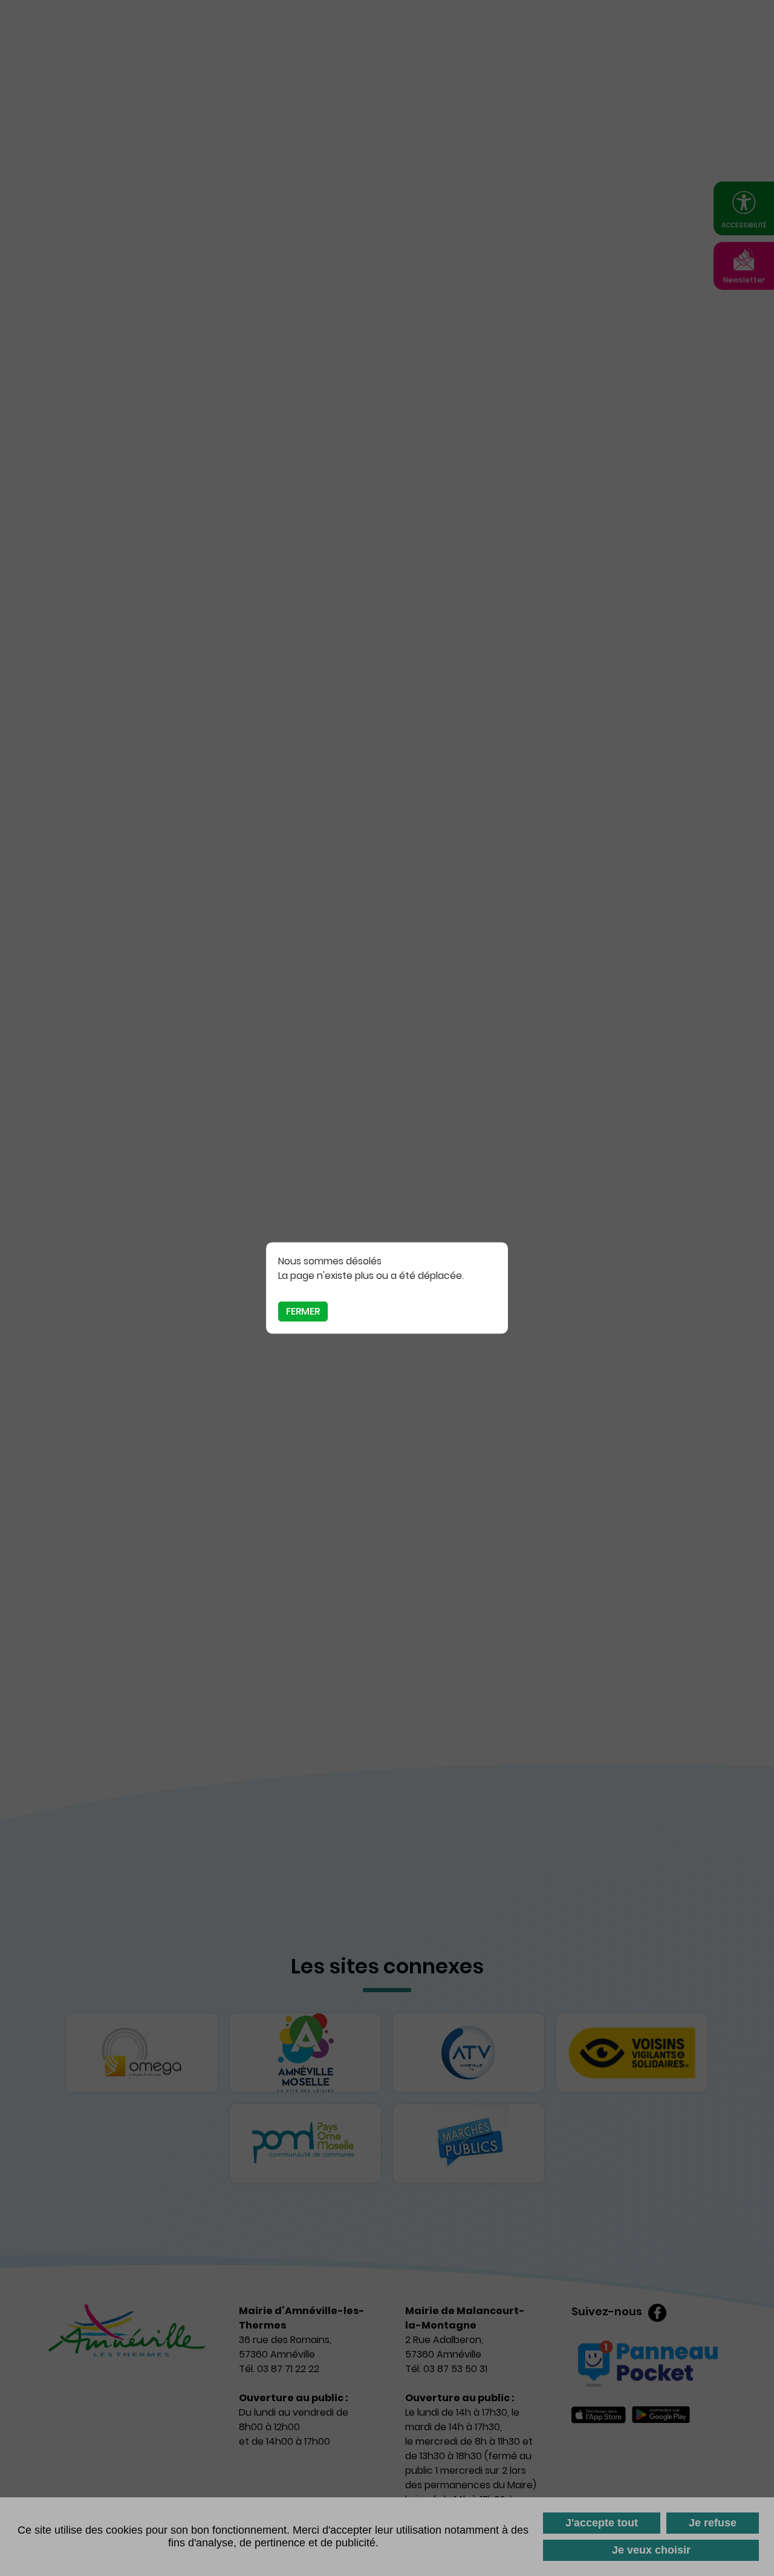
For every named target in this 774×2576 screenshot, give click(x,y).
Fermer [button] (303, 1311)
